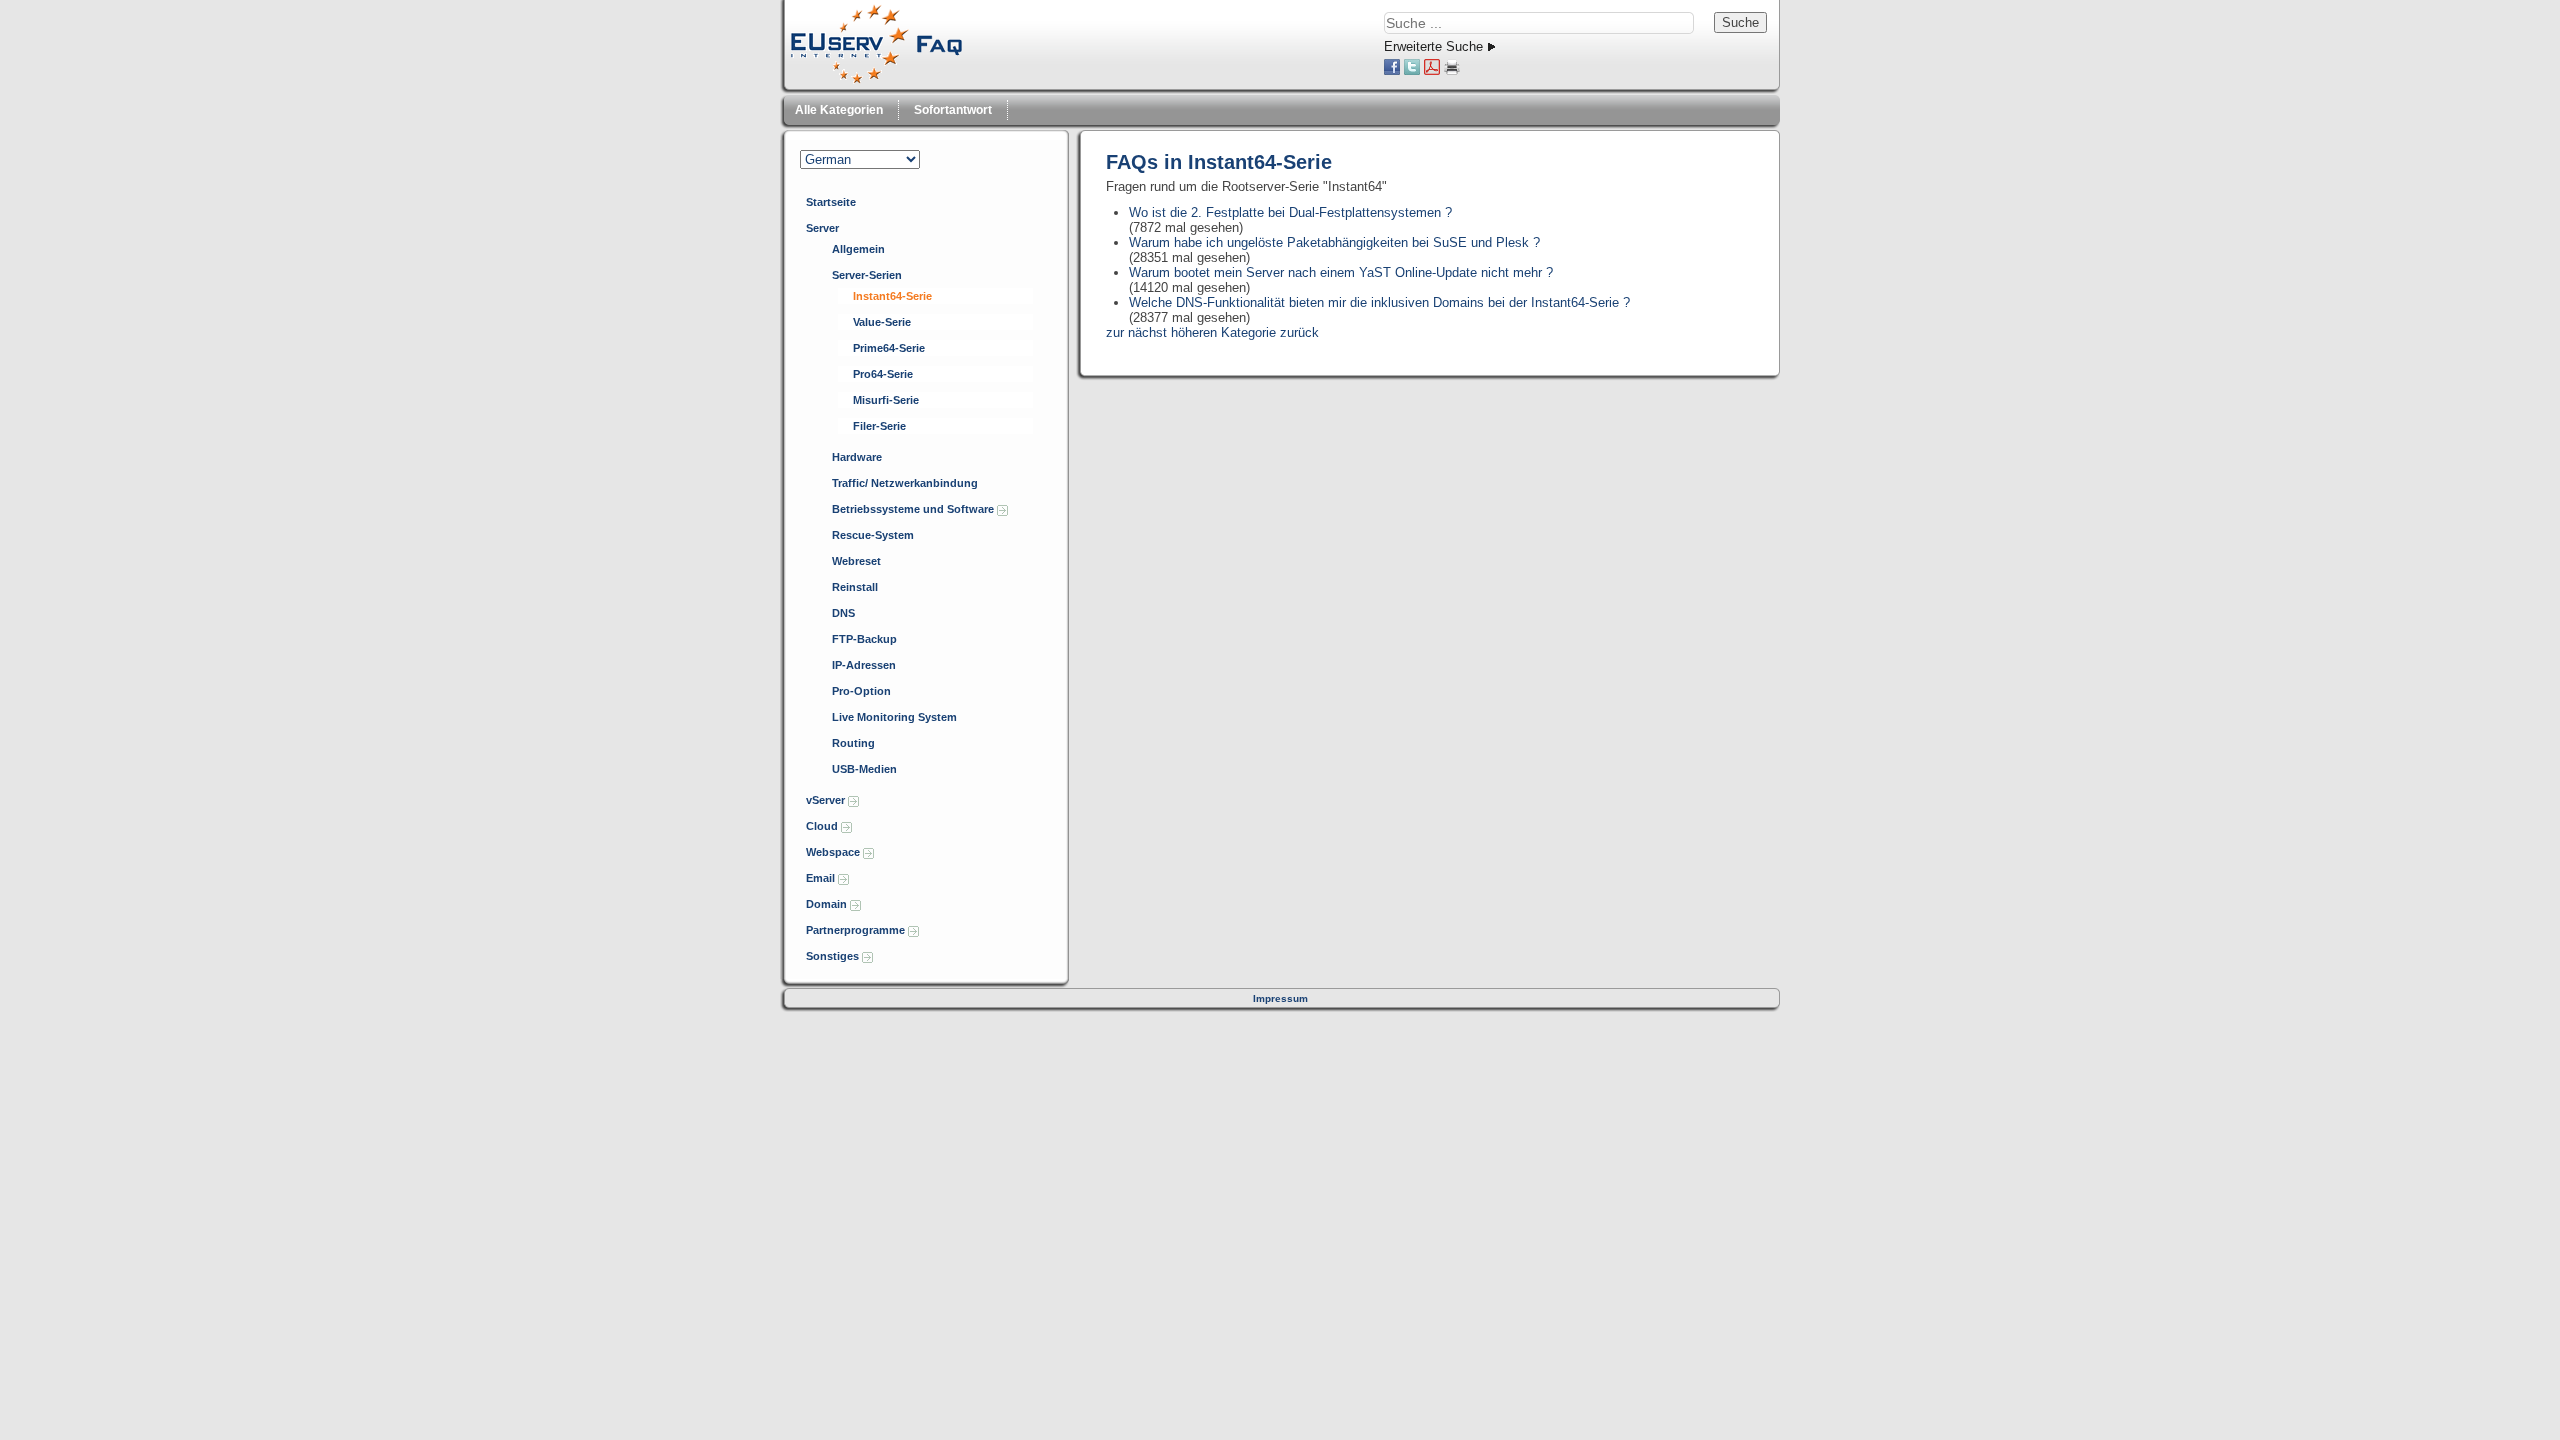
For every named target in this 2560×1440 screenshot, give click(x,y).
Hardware (857, 457)
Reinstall (855, 587)
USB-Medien (864, 769)
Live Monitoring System (894, 717)
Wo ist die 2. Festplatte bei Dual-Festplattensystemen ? (1290, 212)
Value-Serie (882, 322)
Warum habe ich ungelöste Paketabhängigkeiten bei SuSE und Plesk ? (1334, 242)
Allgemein (858, 249)
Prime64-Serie (889, 348)
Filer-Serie (879, 426)
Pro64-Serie (883, 374)
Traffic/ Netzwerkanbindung (905, 483)
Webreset (856, 561)
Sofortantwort (953, 110)
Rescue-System (873, 535)
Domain (828, 904)
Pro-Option (861, 691)
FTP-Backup (864, 639)
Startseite (831, 202)
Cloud (823, 826)
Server (822, 228)
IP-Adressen (864, 665)
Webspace (834, 852)
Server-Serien (867, 275)
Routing (853, 743)
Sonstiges (834, 956)
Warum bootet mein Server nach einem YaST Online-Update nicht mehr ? (1341, 272)
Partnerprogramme (857, 930)
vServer (827, 800)
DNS (843, 613)
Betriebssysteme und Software (914, 509)
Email (822, 878)
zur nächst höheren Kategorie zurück (1212, 332)
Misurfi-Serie (886, 400)
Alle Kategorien (839, 110)
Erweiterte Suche (1433, 46)
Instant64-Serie (892, 296)
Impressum (1280, 998)
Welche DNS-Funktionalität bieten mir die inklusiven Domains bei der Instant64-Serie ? (1379, 302)
